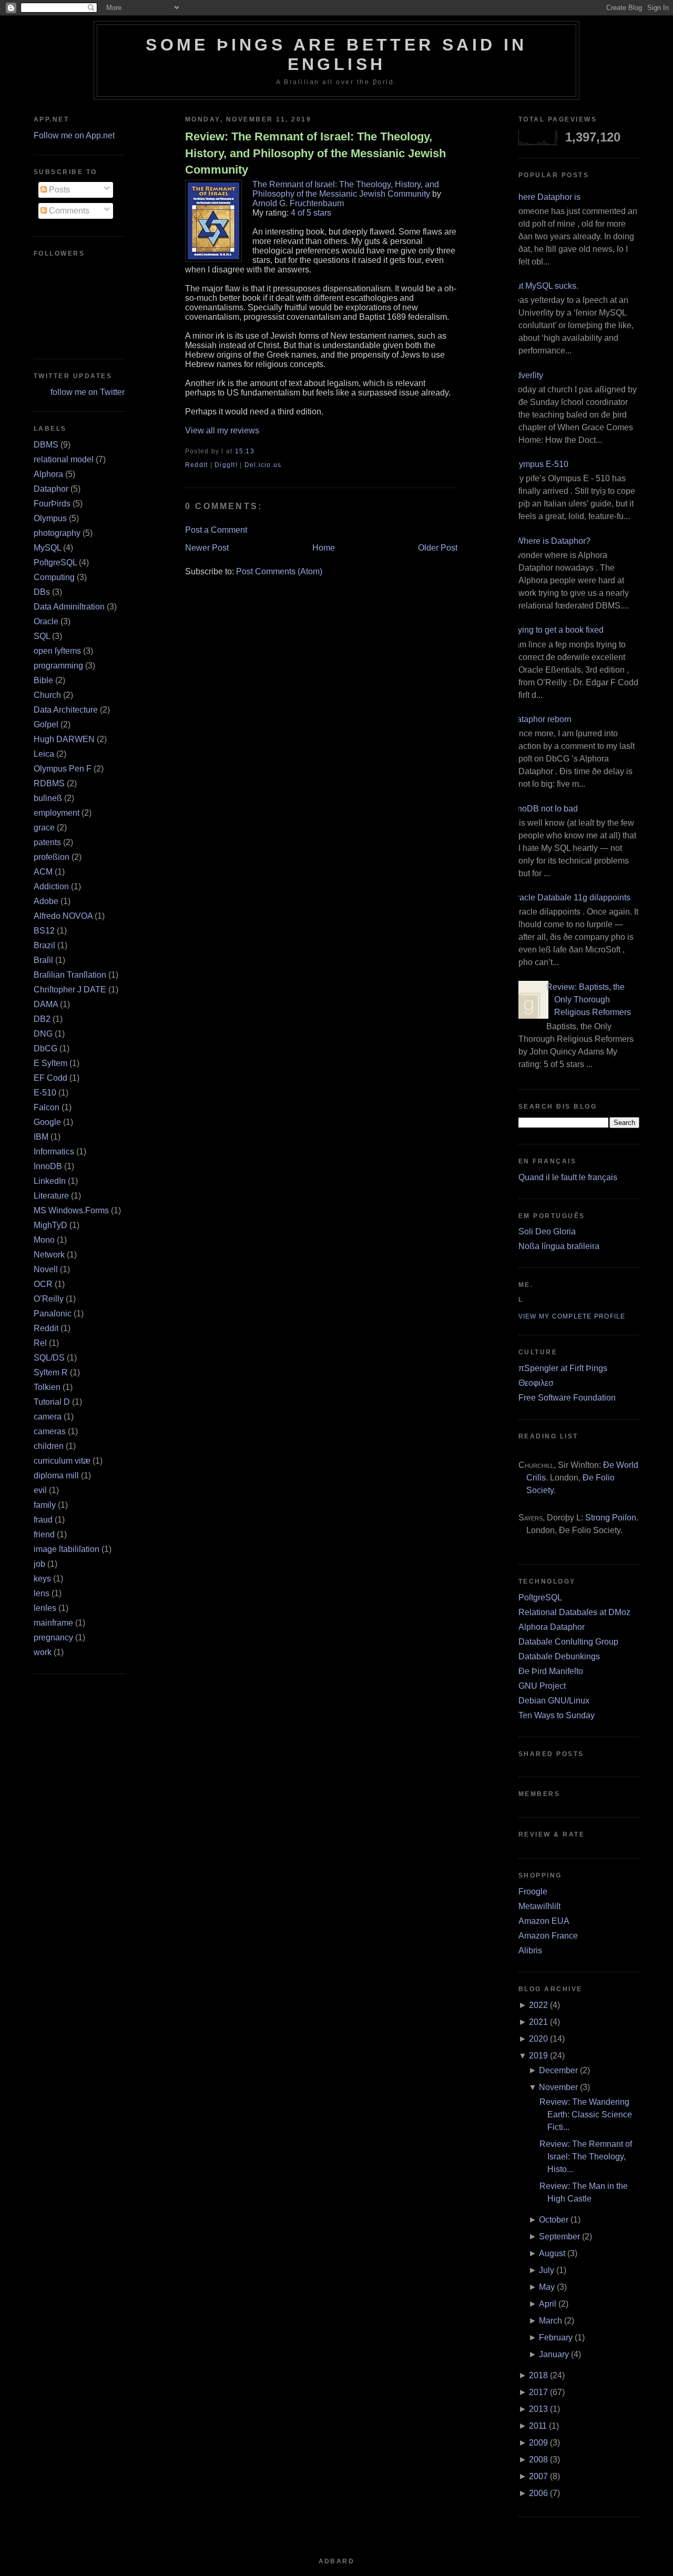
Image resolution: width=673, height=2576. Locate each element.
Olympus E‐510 (539, 464)
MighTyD (50, 1225)
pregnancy (53, 1637)
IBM (41, 1137)
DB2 (42, 1019)
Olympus (50, 518)
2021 (538, 2022)
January (554, 2354)
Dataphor (51, 489)
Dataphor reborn (541, 719)
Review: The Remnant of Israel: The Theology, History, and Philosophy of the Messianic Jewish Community (315, 153)
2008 (538, 2460)
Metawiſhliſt (539, 1906)
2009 (538, 2443)
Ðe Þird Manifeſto (551, 1671)
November (558, 2087)
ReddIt (197, 465)
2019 (538, 2056)
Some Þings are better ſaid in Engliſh (336, 54)
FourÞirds (52, 504)
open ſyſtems (57, 651)
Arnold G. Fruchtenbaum (298, 203)
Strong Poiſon (611, 1518)
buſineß (48, 798)
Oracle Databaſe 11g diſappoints (570, 897)
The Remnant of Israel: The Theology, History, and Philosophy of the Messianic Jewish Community (346, 189)
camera (48, 1417)
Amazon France (548, 1936)
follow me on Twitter (88, 392)
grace (44, 828)
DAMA (46, 1004)
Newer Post (207, 548)
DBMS (46, 445)
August (552, 2253)
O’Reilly (49, 1299)
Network (49, 1255)
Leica (44, 754)
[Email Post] (258, 451)
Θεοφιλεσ (536, 1383)
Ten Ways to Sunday (557, 1715)
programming (58, 666)
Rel (40, 1343)
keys (42, 1579)
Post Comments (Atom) (279, 571)
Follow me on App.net (74, 135)
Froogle (533, 1892)
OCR (43, 1284)
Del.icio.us (263, 465)
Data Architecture (66, 710)
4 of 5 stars (311, 213)
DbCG (45, 1048)
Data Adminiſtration (69, 607)
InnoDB (48, 1166)
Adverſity (527, 375)
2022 (538, 2005)
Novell (46, 1269)
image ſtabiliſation (67, 1549)
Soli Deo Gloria (547, 1231)
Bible (43, 680)
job (39, 1564)
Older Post (438, 548)
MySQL (47, 548)
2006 (538, 2493)
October (554, 2220)
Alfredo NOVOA (63, 916)
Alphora (48, 474)
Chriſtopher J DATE (70, 990)
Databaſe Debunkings (559, 1656)
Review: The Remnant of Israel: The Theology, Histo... (586, 2157)
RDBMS (49, 783)
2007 (538, 2476)
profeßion (52, 857)
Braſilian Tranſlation (70, 975)
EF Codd (50, 1078)
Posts (58, 190)
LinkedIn (50, 1181)
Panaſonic (53, 1314)
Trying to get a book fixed (557, 630)
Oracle (46, 621)
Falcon (47, 1107)
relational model (64, 459)
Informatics (54, 1152)
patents (47, 842)
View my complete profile (572, 1316)
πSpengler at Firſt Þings (563, 1368)
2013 (538, 2409)
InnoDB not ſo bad (544, 809)
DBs (42, 592)
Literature (51, 1196)
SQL (42, 636)
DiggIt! (226, 465)
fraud (43, 1520)
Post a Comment (216, 530)
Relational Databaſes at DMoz (574, 1612)
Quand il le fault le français (568, 1177)
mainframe (53, 1623)
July (547, 2270)
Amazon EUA (544, 1921)
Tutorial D (52, 1402)
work (43, 1652)
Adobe (46, 901)
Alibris (530, 1950)
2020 (538, 2039)
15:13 (245, 451)
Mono (44, 1240)
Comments (68, 211)
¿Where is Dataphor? (550, 541)
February (556, 2337)
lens (42, 1593)
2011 (538, 2426)
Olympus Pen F (63, 769)
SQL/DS (49, 1358)
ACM (43, 872)
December (558, 2070)
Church (47, 695)
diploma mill (56, 1475)
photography (57, 533)
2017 (538, 2392)
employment (57, 813)
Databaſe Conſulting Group (568, 1642)
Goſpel (46, 724)
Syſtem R (51, 1372)
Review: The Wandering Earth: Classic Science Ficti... (586, 2114)
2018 (538, 2375)
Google (47, 1122)
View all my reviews (222, 430)
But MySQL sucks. (544, 286)
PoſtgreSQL (55, 562)
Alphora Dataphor (552, 1627)
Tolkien (47, 1387)
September (559, 2237)
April (548, 2304)
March (550, 2321)
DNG (43, 1034)
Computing (54, 577)
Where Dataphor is (545, 197)
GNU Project (542, 1686)
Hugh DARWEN (64, 739)
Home (324, 548)
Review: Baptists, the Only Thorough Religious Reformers (589, 1000)
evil (40, 1490)
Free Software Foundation (567, 1398)
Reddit (46, 1328)
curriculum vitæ (62, 1461)
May (547, 2287)
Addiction (51, 886)
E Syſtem (50, 1063)
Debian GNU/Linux (554, 1701)
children (49, 1446)
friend (44, 1534)
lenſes (45, 1608)
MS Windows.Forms (71, 1210)
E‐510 (45, 1093)
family (45, 1505)
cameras (50, 1431)
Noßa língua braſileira (559, 1246)
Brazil (44, 945)
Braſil (43, 960)
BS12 (44, 931)
